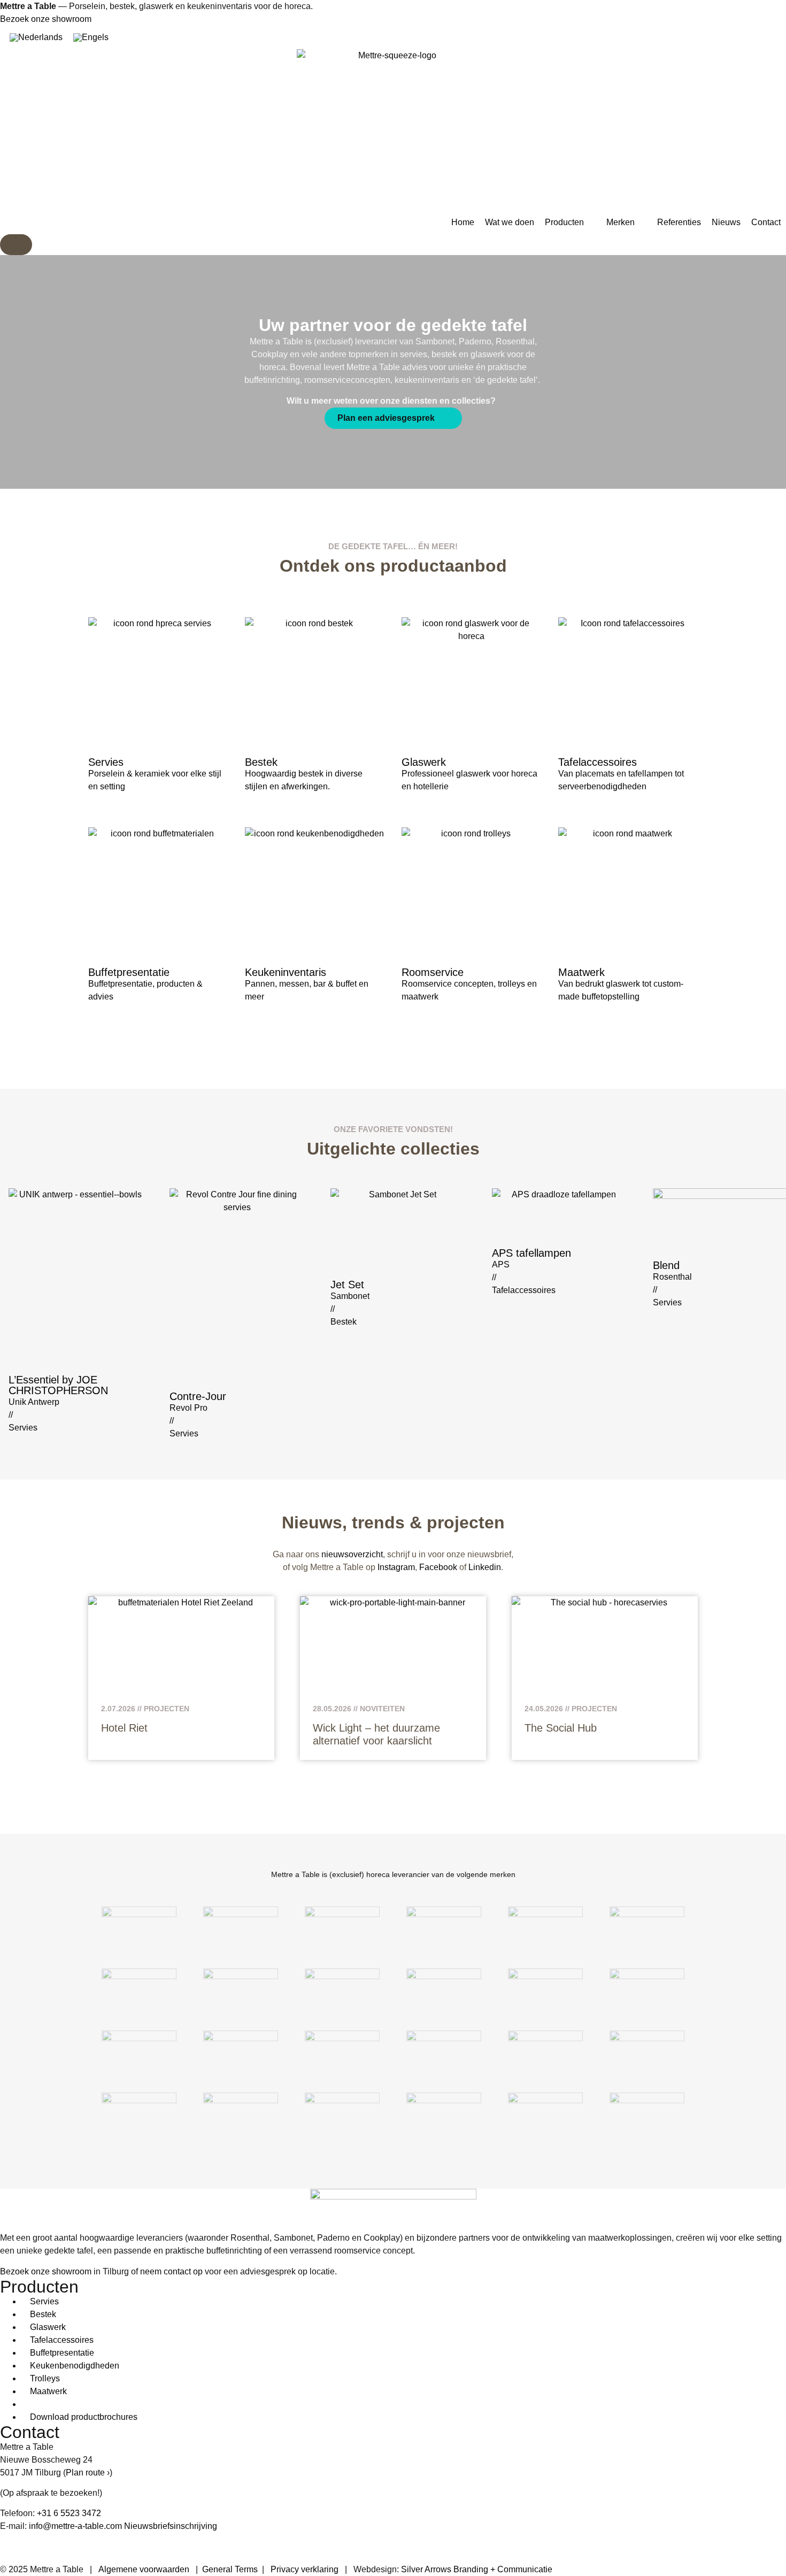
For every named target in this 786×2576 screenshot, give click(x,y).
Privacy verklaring (305, 2569)
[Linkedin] (13, 2546)
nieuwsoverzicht (352, 1554)
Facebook (438, 1567)
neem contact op (171, 2271)
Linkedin (485, 1567)
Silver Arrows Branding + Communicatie (477, 2569)
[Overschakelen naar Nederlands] (36, 37)
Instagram (396, 1567)
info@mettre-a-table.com (75, 2526)
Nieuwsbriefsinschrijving (171, 2526)
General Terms (230, 2569)
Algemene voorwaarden (144, 2569)
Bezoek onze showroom (46, 19)
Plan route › (88, 2473)
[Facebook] (71, 2546)
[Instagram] (42, 2546)
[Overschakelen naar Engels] (91, 37)
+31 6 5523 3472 (69, 2513)
